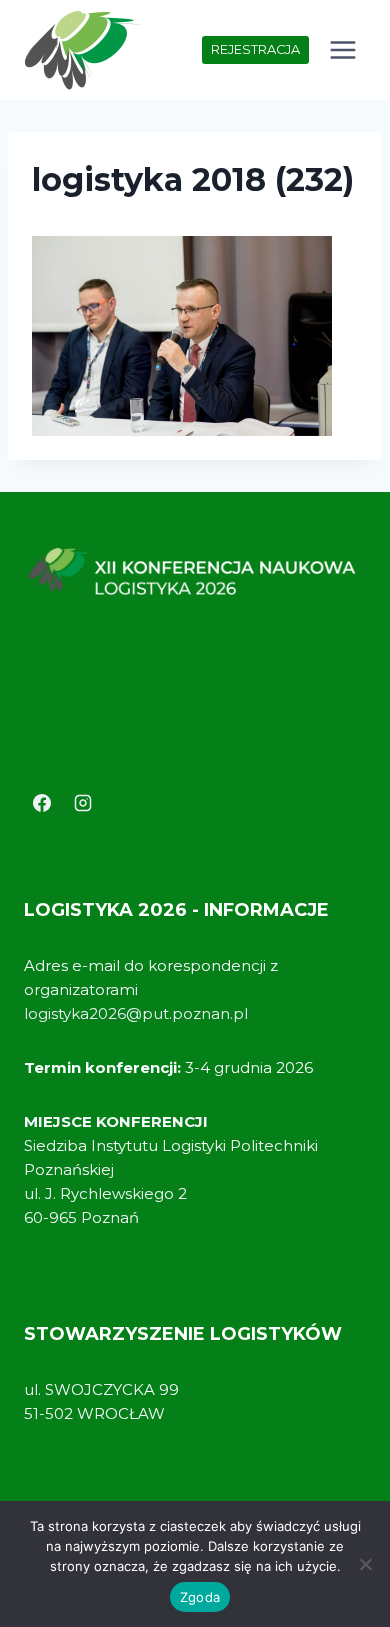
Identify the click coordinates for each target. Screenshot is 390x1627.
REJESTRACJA (255, 49)
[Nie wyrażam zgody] (365, 1564)
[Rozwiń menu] (342, 49)
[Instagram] (83, 803)
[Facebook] (42, 803)
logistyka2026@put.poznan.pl (136, 1013)
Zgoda (200, 1597)
